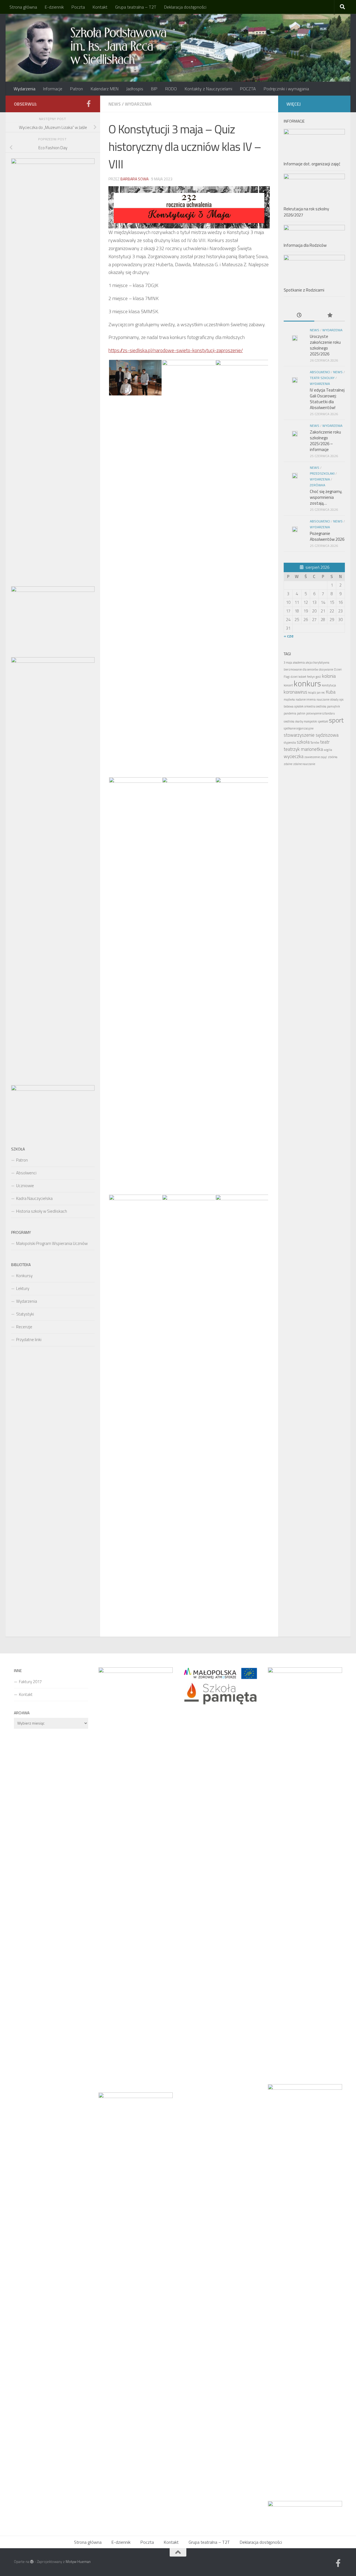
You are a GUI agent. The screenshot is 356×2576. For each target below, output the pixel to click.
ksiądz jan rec (317, 692)
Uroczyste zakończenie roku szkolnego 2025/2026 (325, 345)
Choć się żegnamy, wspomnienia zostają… (326, 497)
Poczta (78, 7)
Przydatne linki (29, 1340)
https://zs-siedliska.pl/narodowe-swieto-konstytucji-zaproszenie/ (176, 350)
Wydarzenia (24, 89)
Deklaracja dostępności (185, 7)
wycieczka (294, 756)
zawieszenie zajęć (316, 757)
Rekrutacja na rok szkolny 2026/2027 (306, 212)
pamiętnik (333, 706)
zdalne (288, 764)
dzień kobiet (298, 677)
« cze (289, 636)
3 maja (288, 662)
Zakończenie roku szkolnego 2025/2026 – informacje (325, 441)
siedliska (289, 721)
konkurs (307, 683)
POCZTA (248, 89)
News (115, 104)
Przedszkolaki (322, 473)
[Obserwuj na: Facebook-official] (88, 104)
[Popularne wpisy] (330, 316)
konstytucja (329, 685)
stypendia (290, 743)
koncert (288, 685)
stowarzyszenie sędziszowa (311, 735)
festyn (311, 677)
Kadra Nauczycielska (34, 1198)
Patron (76, 89)
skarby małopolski (306, 721)
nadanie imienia (306, 699)
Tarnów (315, 743)
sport (336, 720)
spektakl (323, 721)
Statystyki (25, 1314)
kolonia (329, 676)
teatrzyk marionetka (303, 749)
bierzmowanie (293, 669)
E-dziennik (54, 7)
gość (318, 677)
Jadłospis (135, 89)
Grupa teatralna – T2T (136, 7)
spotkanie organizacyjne (299, 728)
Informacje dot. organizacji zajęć (312, 164)
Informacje (53, 89)
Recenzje (24, 1327)
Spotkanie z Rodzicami (304, 290)
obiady (334, 699)
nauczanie (323, 699)
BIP (154, 89)
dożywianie (326, 669)
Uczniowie (25, 1186)
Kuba (331, 692)
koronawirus (296, 692)
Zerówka (317, 485)
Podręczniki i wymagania (286, 89)
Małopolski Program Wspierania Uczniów (52, 1243)
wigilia (328, 750)
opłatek (299, 706)
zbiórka (333, 757)
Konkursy (24, 1276)
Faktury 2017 (30, 1682)
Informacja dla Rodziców (305, 245)
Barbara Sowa (134, 179)
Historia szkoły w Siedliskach (42, 1211)
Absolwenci (26, 1173)
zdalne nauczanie (304, 764)
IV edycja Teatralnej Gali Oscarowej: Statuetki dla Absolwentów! (327, 399)
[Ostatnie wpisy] (299, 316)
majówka (289, 699)
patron (301, 713)
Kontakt (100, 7)
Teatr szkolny (322, 378)
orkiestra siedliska (315, 706)
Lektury (23, 1288)
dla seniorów (310, 669)
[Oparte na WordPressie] (32, 2562)
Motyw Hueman (78, 2562)
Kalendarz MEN (105, 89)
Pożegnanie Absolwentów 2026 (327, 536)
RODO (171, 89)
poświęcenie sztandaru (321, 713)
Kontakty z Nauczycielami (208, 89)
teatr (325, 742)
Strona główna (23, 7)
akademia (299, 662)
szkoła (303, 742)
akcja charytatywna (317, 662)
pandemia (290, 713)
